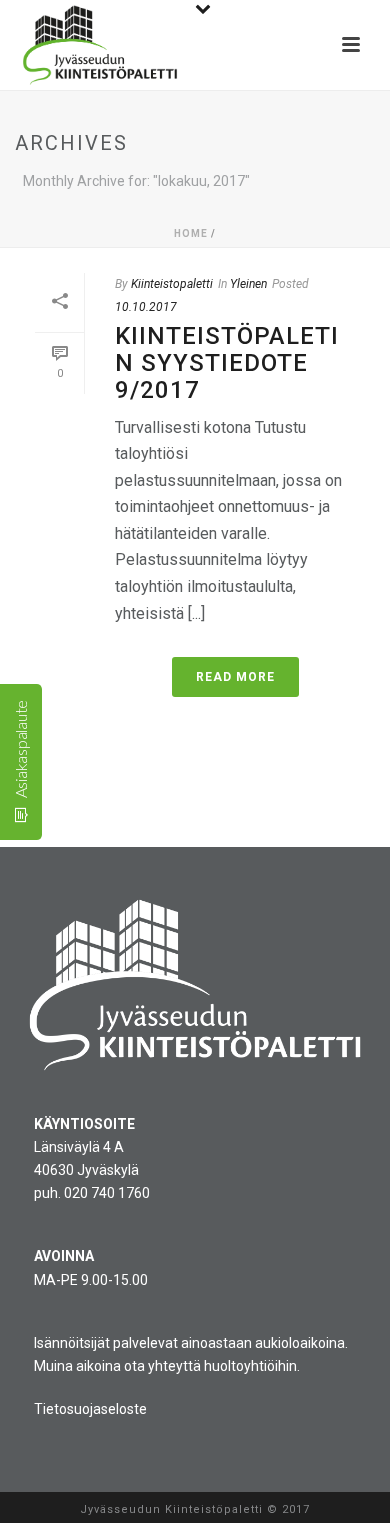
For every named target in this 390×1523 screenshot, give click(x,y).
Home (191, 233)
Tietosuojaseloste (90, 1409)
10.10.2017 (146, 307)
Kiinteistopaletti (172, 284)
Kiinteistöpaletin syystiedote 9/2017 (227, 362)
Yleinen (248, 284)
